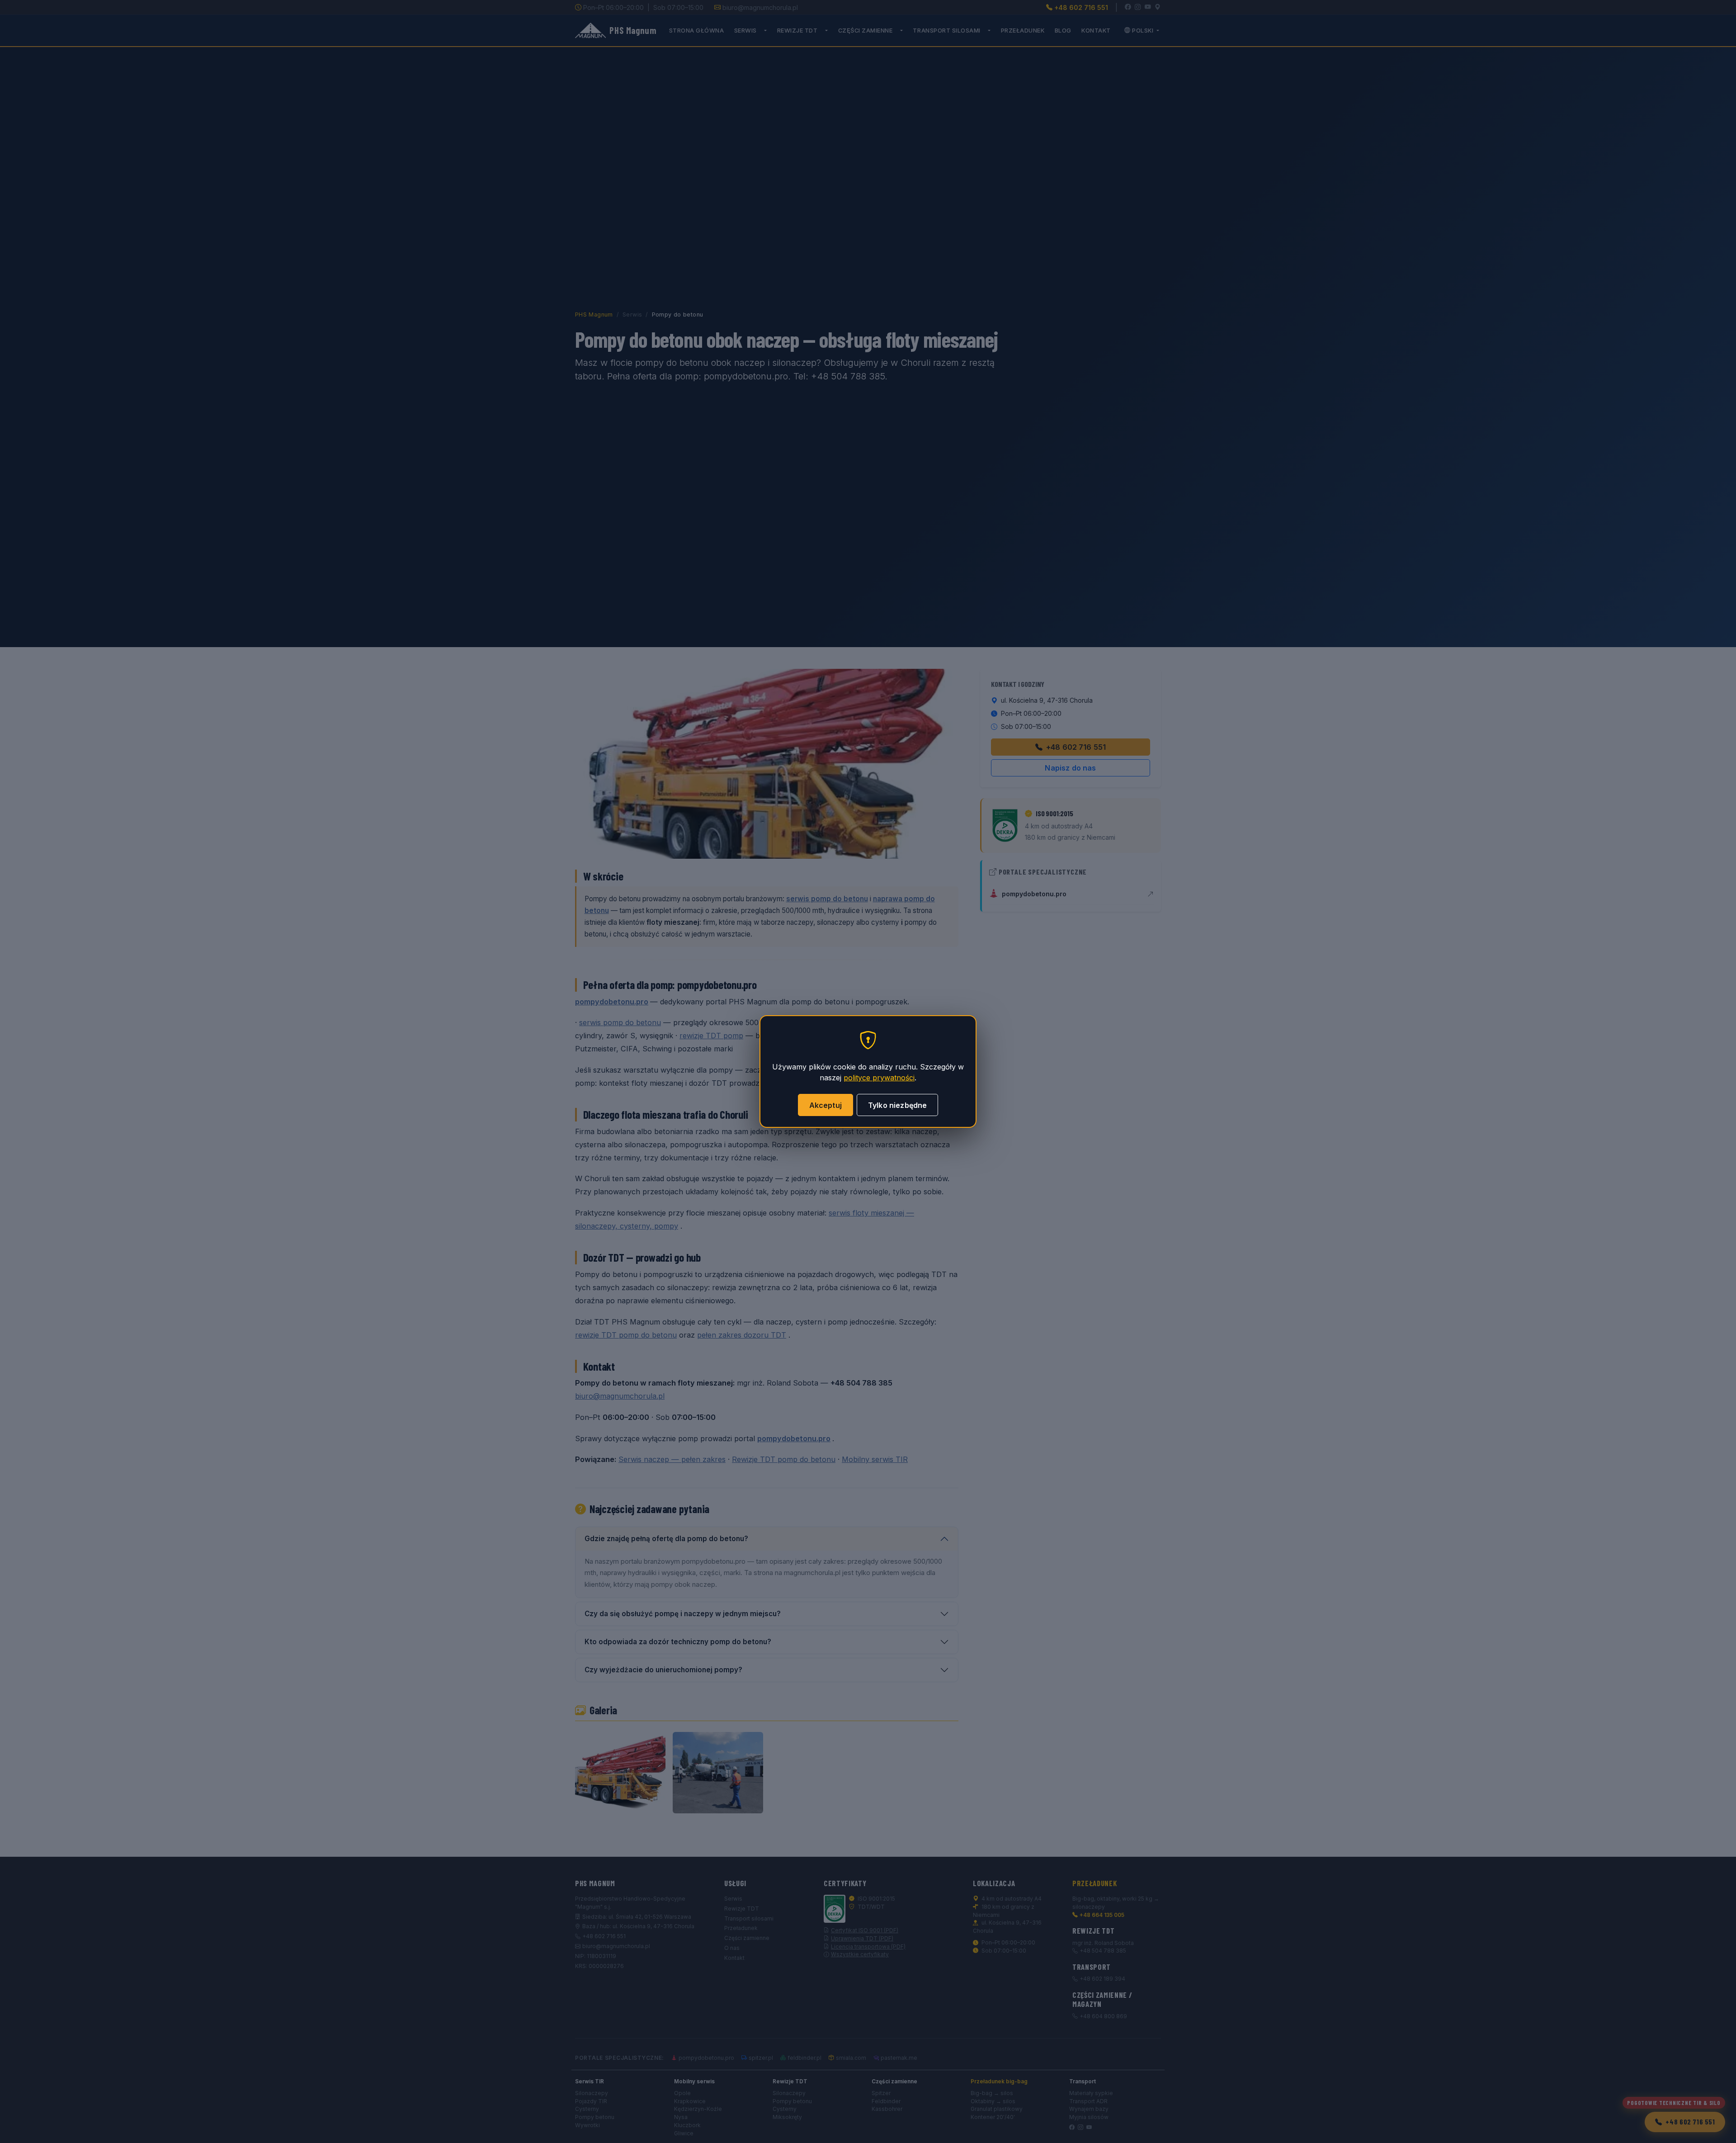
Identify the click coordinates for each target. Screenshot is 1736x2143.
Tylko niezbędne (897, 1105)
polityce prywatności (879, 1078)
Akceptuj (826, 1105)
